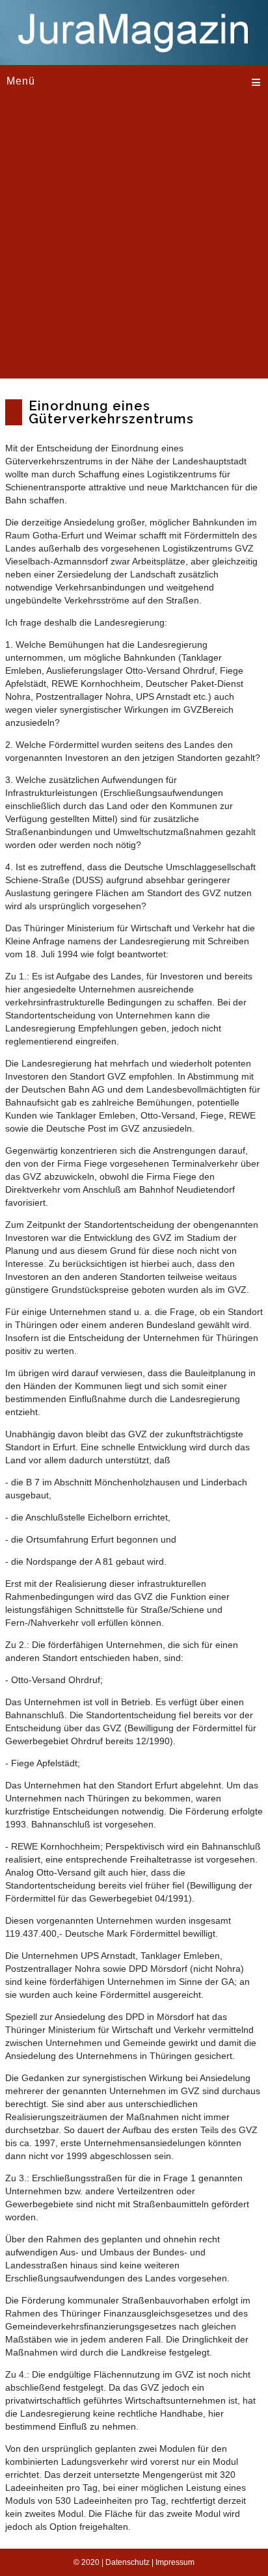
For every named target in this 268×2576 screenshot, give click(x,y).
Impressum (175, 2562)
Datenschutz (127, 2562)
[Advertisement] (134, 245)
